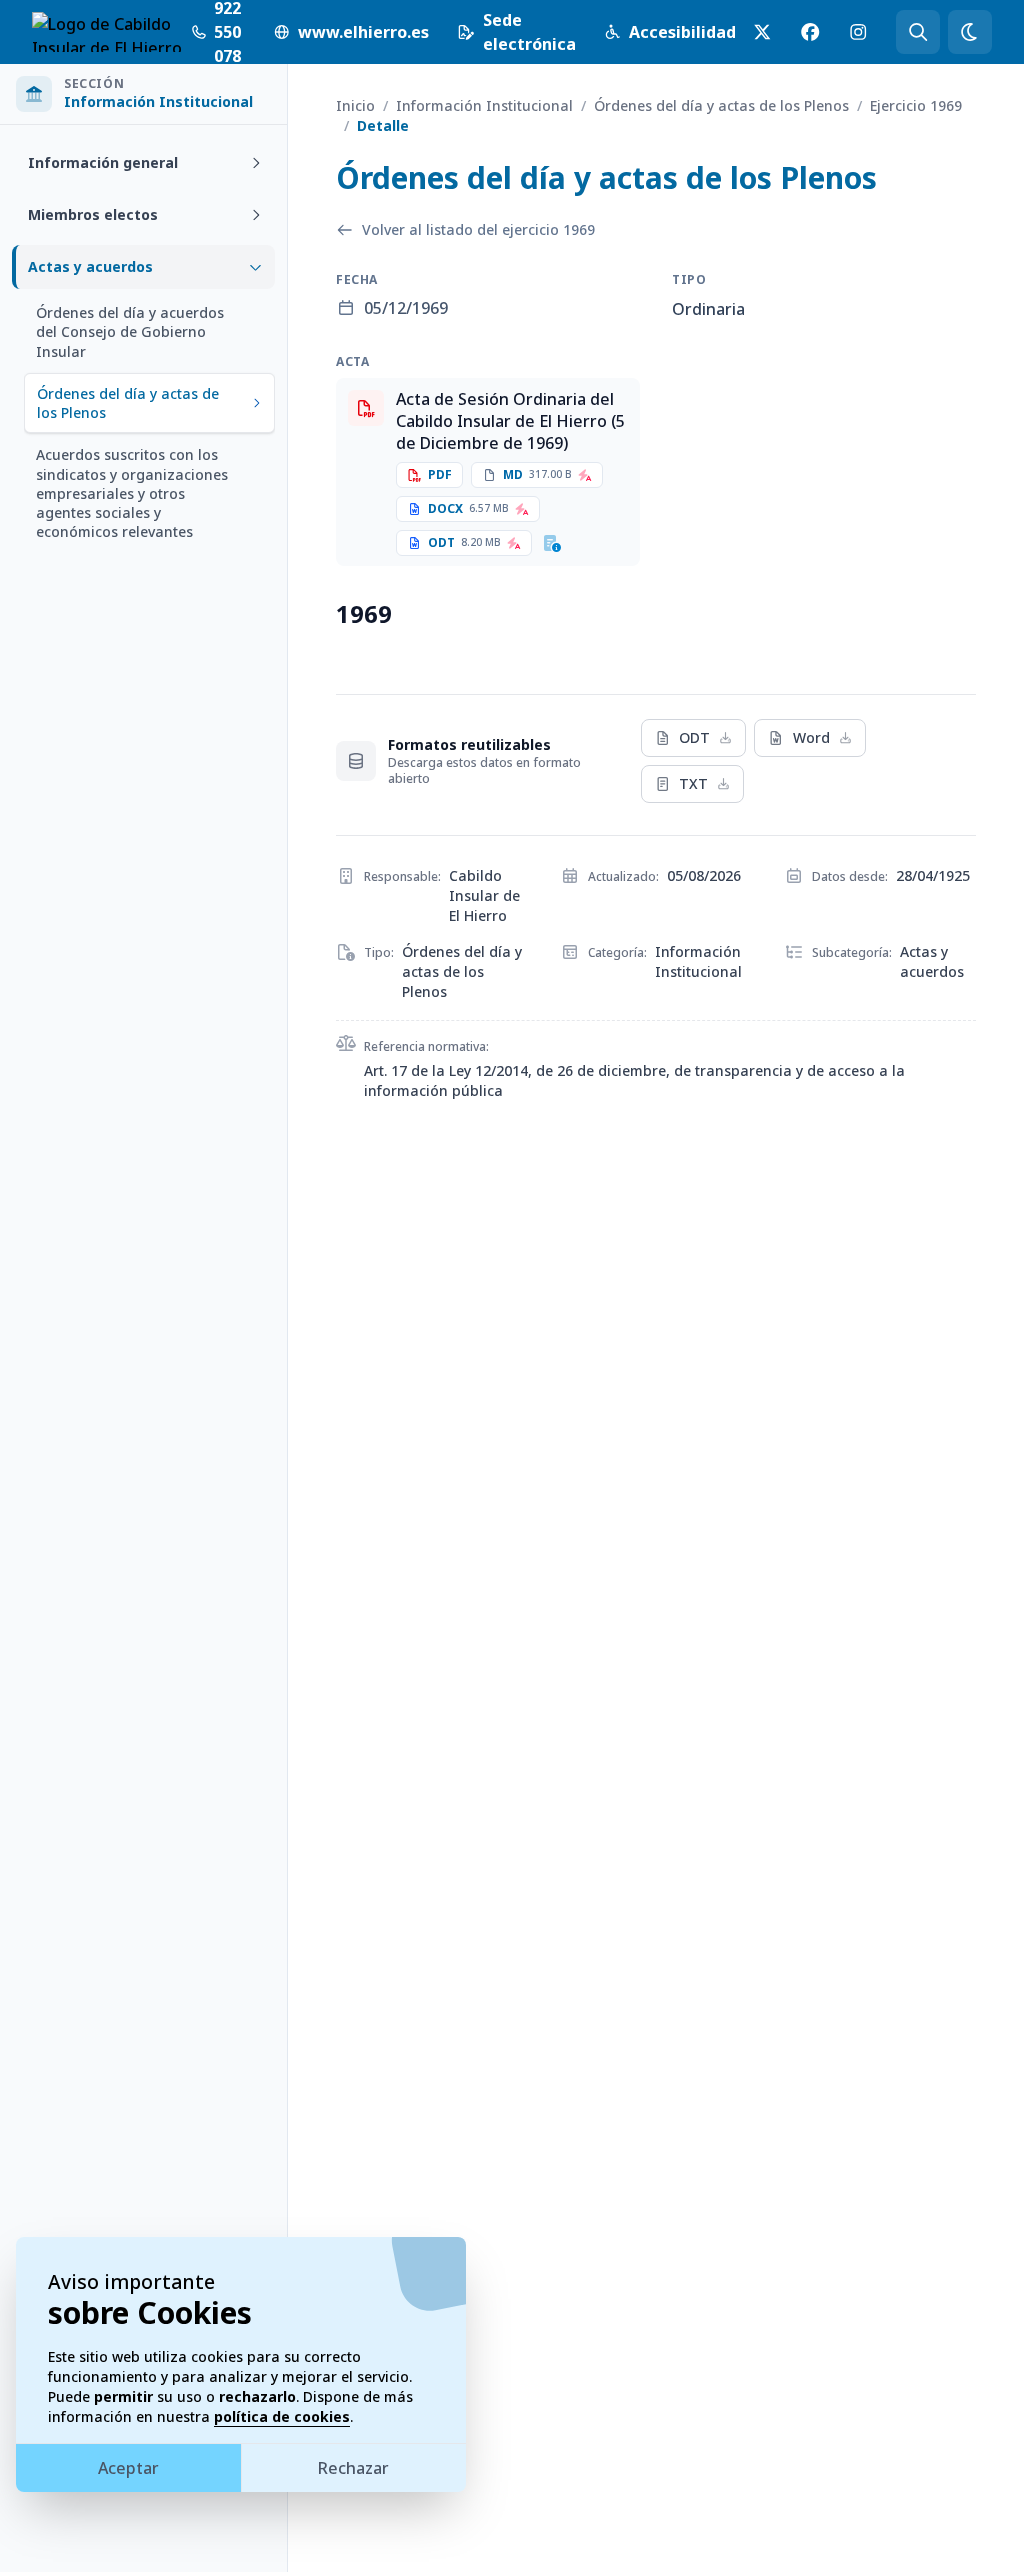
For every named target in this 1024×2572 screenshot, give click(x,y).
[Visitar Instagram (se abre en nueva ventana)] (858, 32)
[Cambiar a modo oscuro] (970, 32)
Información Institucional (484, 105)
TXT (693, 783)
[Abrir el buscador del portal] (918, 32)
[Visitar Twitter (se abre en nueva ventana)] (762, 32)
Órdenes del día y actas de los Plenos (721, 105)
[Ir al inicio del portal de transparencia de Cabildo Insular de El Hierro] (110, 32)
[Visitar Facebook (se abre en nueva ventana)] (810, 32)
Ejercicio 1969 (916, 105)
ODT (694, 737)
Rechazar (353, 2468)
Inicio (355, 105)
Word (811, 737)
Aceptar (128, 2468)
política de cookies (282, 2416)
